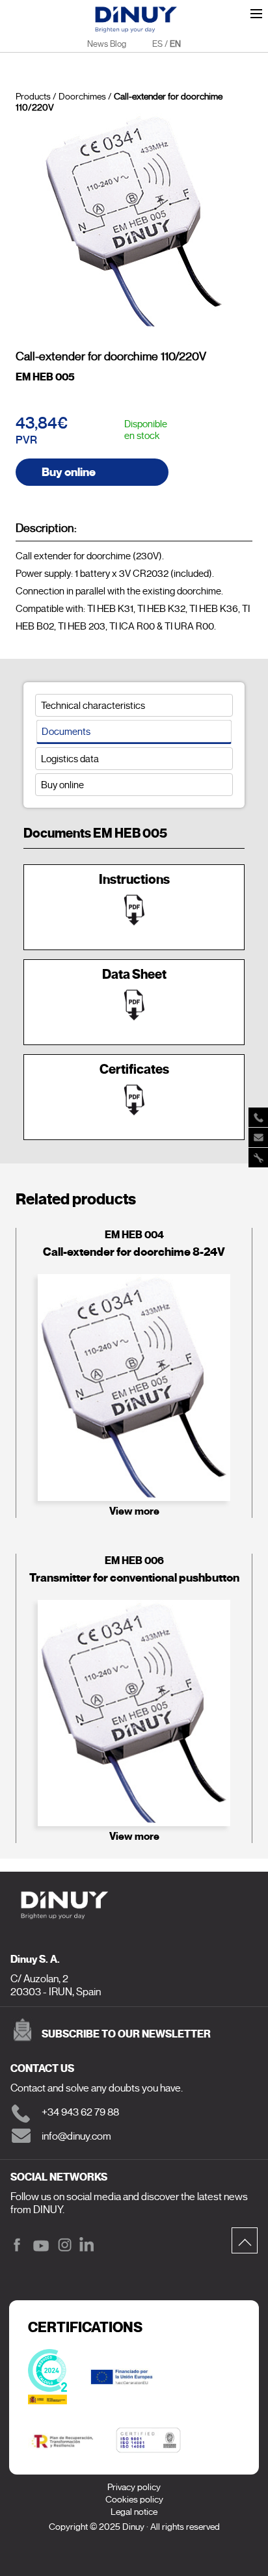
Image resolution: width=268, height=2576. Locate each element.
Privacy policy (134, 2487)
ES (157, 44)
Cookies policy (134, 2500)
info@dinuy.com (76, 2136)
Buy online (69, 472)
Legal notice (134, 2512)
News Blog (107, 44)
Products (33, 97)
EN (175, 44)
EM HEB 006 (134, 1560)
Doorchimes (82, 97)
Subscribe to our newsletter (126, 2034)
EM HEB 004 (134, 1235)
